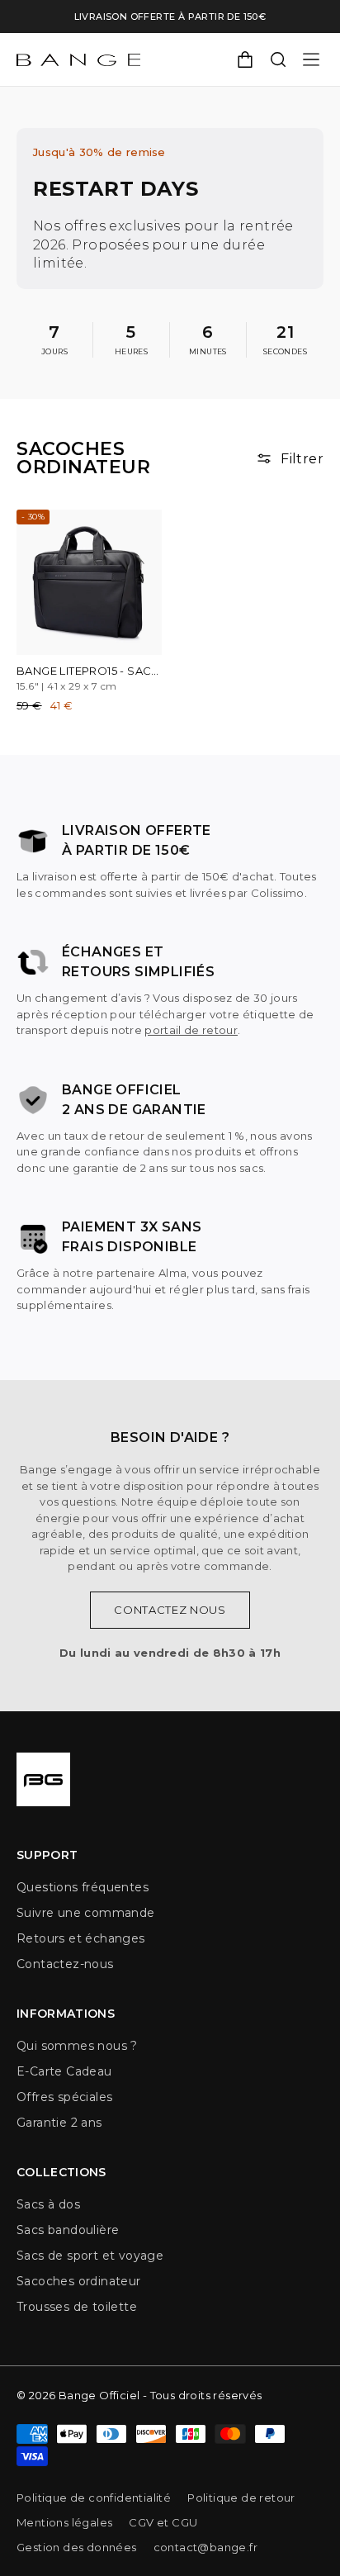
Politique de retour (241, 2498)
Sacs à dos (48, 2204)
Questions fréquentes (83, 1887)
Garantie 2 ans (59, 2123)
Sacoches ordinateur (79, 2281)
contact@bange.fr (205, 2547)
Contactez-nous (65, 1964)
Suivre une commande (86, 1913)
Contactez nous (170, 1610)
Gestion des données (77, 2547)
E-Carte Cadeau (64, 2071)
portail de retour (191, 1030)
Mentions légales (64, 2522)
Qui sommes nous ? (77, 2046)
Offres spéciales (64, 2097)
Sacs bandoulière (68, 2230)
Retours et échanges (81, 1938)
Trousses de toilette (77, 2307)
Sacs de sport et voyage (90, 2256)
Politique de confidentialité (94, 2498)
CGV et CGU (163, 2522)
